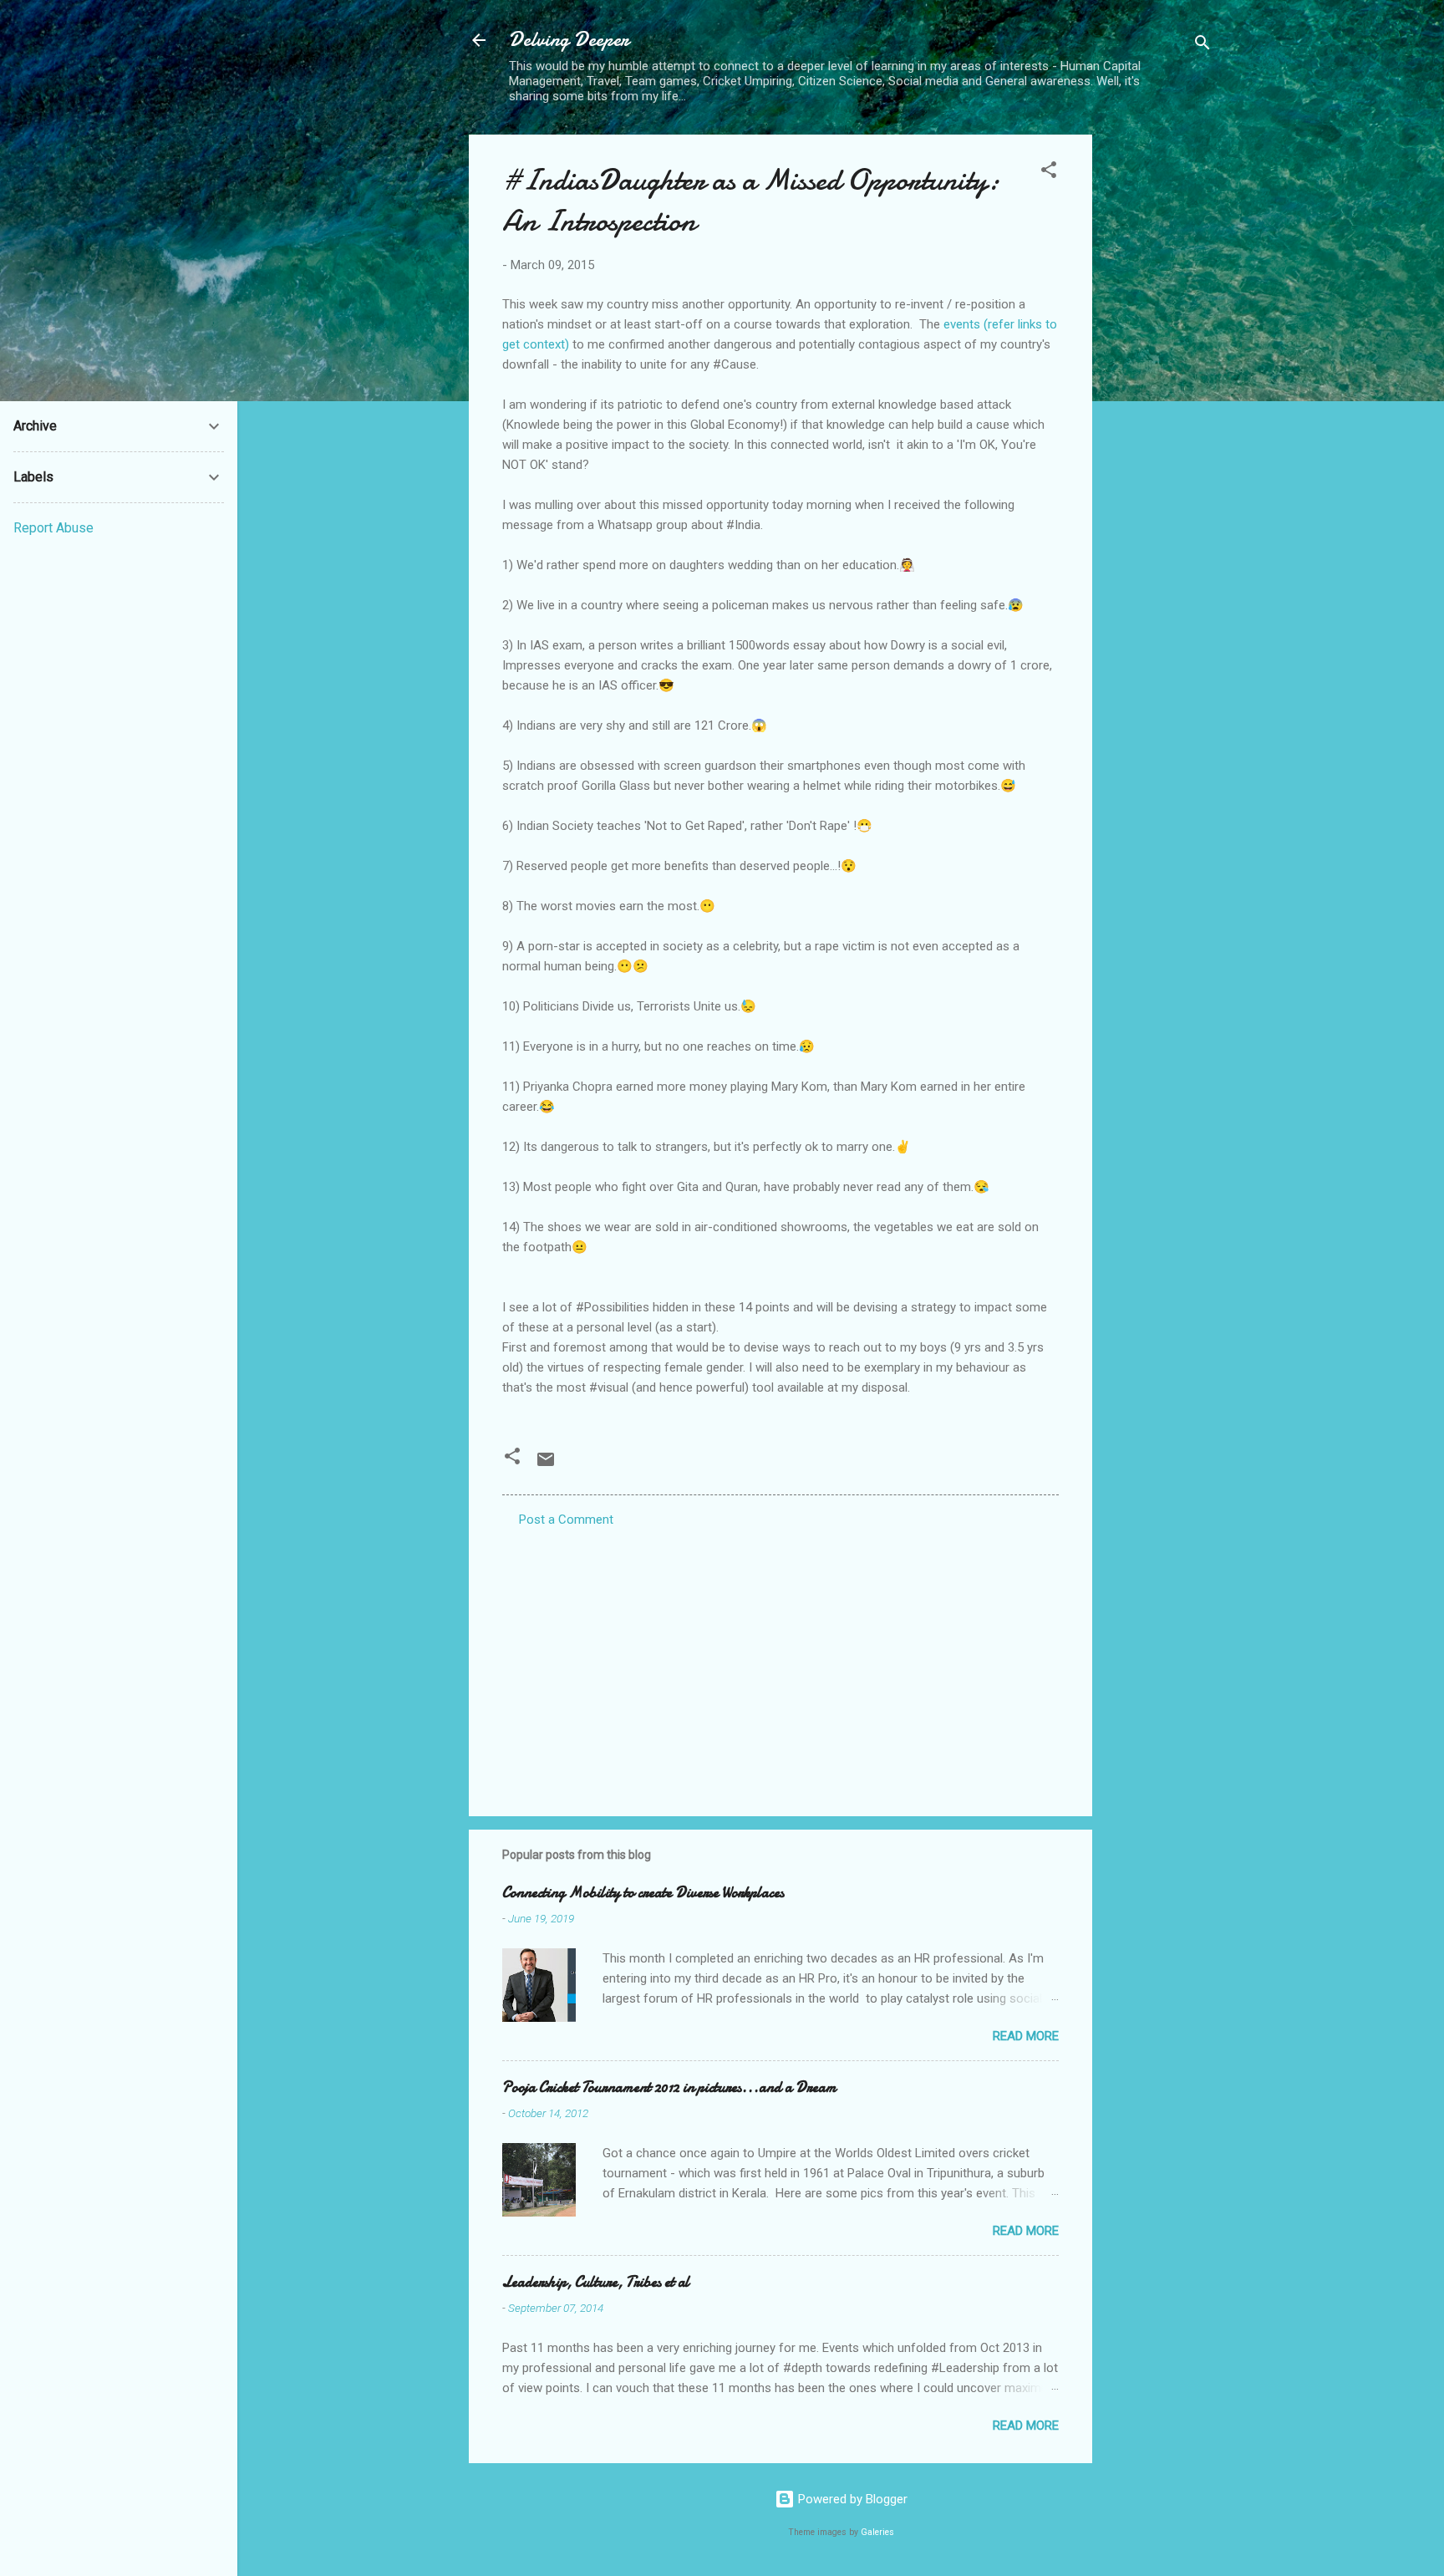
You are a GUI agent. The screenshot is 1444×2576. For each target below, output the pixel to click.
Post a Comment (566, 1520)
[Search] (1202, 46)
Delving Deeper (569, 40)
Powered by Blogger (851, 2499)
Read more (1026, 2036)
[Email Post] (546, 1465)
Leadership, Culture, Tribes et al (596, 2282)
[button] (1049, 173)
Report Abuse (53, 528)
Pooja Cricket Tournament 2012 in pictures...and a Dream (669, 2087)
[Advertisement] (1159, 385)
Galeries (877, 2532)
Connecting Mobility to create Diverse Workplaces (643, 1893)
